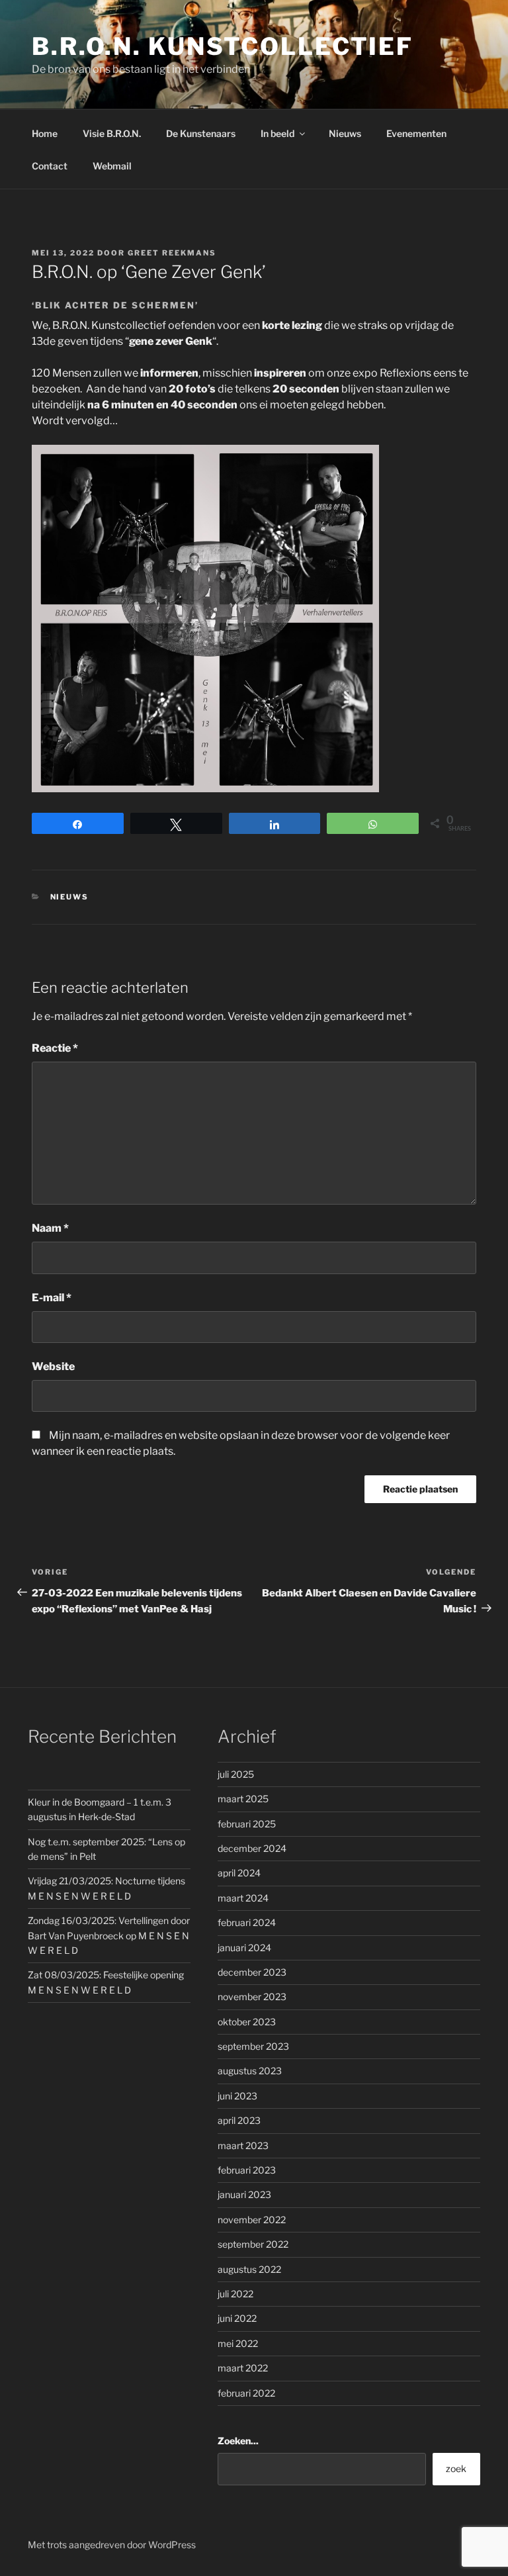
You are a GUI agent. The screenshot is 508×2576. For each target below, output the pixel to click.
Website (53, 1366)
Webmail (112, 166)
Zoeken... (238, 2441)
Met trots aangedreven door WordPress (112, 2545)
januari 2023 (244, 2194)
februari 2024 (247, 1922)
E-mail (52, 1298)
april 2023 (239, 2120)
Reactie (55, 1048)
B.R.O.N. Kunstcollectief (223, 46)
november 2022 (252, 2220)
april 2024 (239, 1873)
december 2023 (252, 1972)
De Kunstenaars (201, 133)
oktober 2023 (247, 2022)
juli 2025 (236, 1774)
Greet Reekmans (172, 253)
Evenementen (416, 133)
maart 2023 (243, 2145)
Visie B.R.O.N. (112, 133)
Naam (50, 1228)
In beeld (277, 133)
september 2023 (253, 2046)
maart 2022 (243, 2368)
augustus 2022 (249, 2269)
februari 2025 (247, 1824)
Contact (50, 166)
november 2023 (252, 1997)
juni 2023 (237, 2096)
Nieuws (345, 133)
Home (45, 133)
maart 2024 (243, 1898)
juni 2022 (237, 2318)
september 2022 (253, 2244)
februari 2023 (247, 2170)
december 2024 (252, 1848)
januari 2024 (244, 1948)
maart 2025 (243, 1799)
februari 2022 (246, 2393)
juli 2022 (235, 2294)
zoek (456, 2468)
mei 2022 (238, 2343)
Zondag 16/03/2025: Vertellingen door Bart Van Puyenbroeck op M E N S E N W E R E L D (109, 1935)
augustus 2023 (250, 2071)
